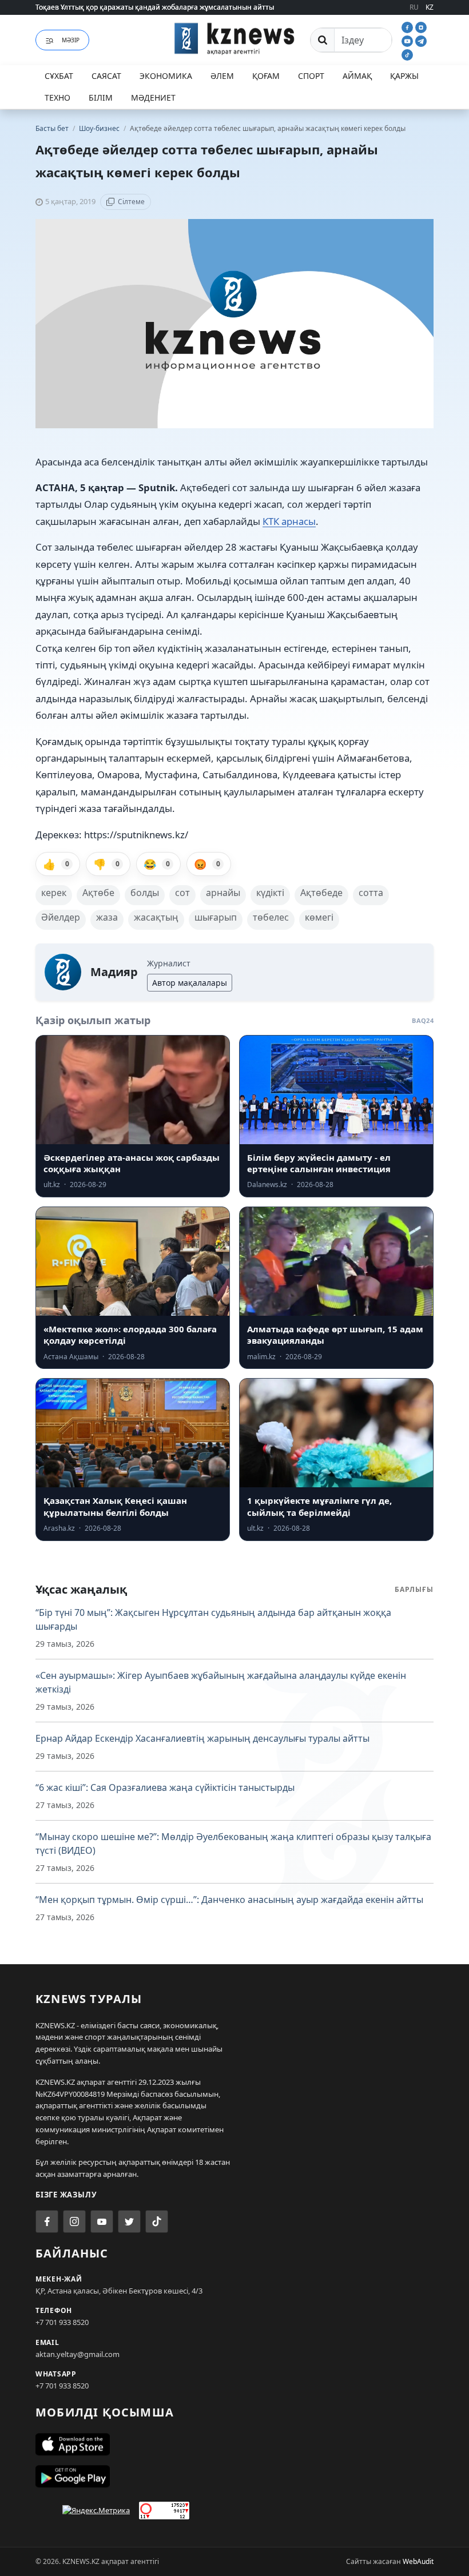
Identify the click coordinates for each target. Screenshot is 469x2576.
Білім (101, 97)
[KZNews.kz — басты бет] (234, 38)
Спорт (311, 76)
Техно (57, 97)
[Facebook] (408, 26)
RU (414, 7)
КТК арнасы (289, 521)
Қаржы (404, 76)
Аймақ (357, 76)
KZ (430, 7)
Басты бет (52, 128)
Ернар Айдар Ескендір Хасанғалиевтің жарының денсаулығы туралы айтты (202, 1738)
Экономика (166, 76)
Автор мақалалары (190, 983)
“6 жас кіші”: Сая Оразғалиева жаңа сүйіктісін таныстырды (165, 1787)
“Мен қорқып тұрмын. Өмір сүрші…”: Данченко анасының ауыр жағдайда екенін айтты (229, 1900)
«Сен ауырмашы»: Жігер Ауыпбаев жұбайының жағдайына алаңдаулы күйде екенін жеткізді (221, 1682)
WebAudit (418, 2561)
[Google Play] (234, 2477)
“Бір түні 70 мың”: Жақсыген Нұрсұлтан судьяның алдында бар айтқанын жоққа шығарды (213, 1619)
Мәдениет (153, 97)
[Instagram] (421, 26)
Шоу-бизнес (100, 128)
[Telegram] (421, 40)
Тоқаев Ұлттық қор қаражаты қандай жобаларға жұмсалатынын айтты (155, 7)
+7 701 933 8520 (62, 2322)
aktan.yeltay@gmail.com (77, 2354)
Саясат (106, 76)
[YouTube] (408, 40)
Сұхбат (59, 76)
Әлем (222, 76)
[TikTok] (407, 54)
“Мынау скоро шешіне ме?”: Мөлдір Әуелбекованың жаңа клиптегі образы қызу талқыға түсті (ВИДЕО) (233, 1844)
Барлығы (414, 1589)
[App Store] (234, 2444)
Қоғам (266, 76)
